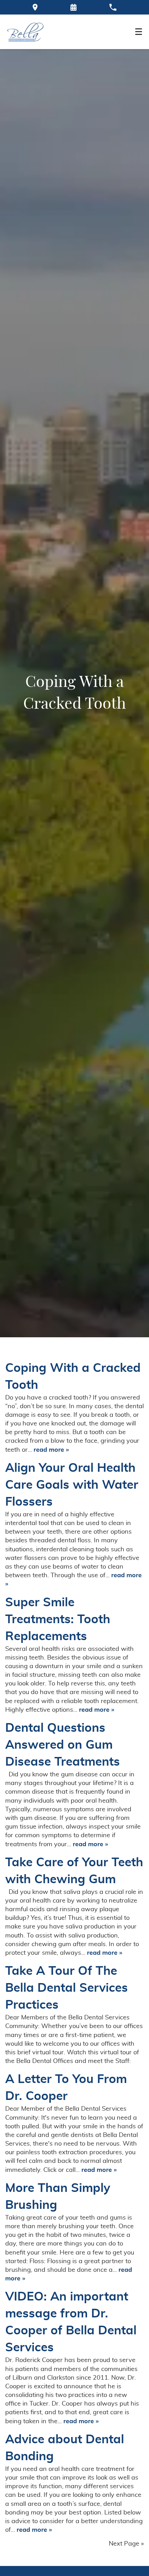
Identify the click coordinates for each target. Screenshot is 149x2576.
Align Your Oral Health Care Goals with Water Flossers (72, 1485)
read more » (51, 1450)
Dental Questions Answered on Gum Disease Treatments (63, 1745)
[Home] (25, 32)
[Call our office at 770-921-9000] (113, 7)
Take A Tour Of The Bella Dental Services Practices (67, 1988)
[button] (73, 7)
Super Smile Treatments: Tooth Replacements (58, 1620)
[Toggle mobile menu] (139, 32)
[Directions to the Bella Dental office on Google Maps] (35, 7)
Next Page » (126, 2544)
